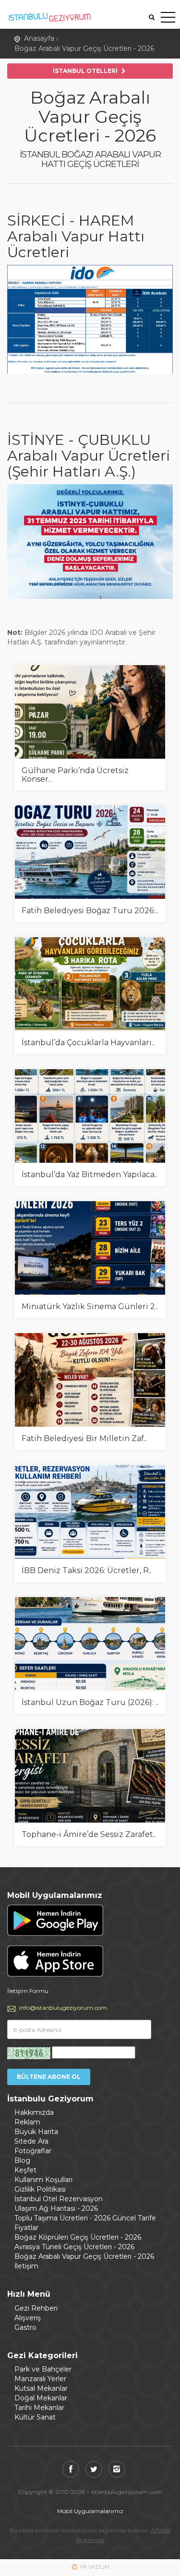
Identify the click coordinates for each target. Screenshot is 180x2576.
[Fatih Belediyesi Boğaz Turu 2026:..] (90, 852)
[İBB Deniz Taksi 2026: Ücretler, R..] (90, 1512)
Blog (22, 2160)
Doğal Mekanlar (41, 2398)
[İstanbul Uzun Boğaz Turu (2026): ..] (90, 1644)
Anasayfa (39, 38)
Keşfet (25, 2170)
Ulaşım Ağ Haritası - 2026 (56, 2208)
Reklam (27, 2122)
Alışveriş (28, 2318)
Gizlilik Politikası (40, 2189)
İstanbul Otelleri (86, 71)
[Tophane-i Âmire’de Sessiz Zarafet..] (90, 1776)
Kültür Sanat (35, 2417)
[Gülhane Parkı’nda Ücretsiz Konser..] (90, 712)
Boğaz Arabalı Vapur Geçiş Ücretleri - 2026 (84, 48)
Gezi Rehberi (36, 2308)
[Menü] (168, 19)
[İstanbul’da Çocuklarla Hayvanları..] (90, 984)
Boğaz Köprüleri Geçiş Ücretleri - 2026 (78, 2237)
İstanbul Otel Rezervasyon (59, 2199)
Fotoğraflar (33, 2151)
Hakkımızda (34, 2112)
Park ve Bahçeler (43, 2369)
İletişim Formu (28, 1991)
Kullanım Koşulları (43, 2180)
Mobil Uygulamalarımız (90, 2511)
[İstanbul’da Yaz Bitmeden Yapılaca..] (90, 1116)
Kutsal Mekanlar (41, 2388)
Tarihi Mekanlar (39, 2408)
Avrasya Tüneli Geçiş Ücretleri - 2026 (74, 2247)
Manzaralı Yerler (40, 2379)
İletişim (26, 2266)
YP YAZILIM (95, 2567)
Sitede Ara (31, 2141)
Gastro (25, 2327)
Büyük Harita (36, 2132)
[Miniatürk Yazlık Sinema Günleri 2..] (90, 1248)
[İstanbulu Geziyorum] (49, 16)
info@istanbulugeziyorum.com (63, 2008)
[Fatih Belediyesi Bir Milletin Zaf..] (90, 1380)
